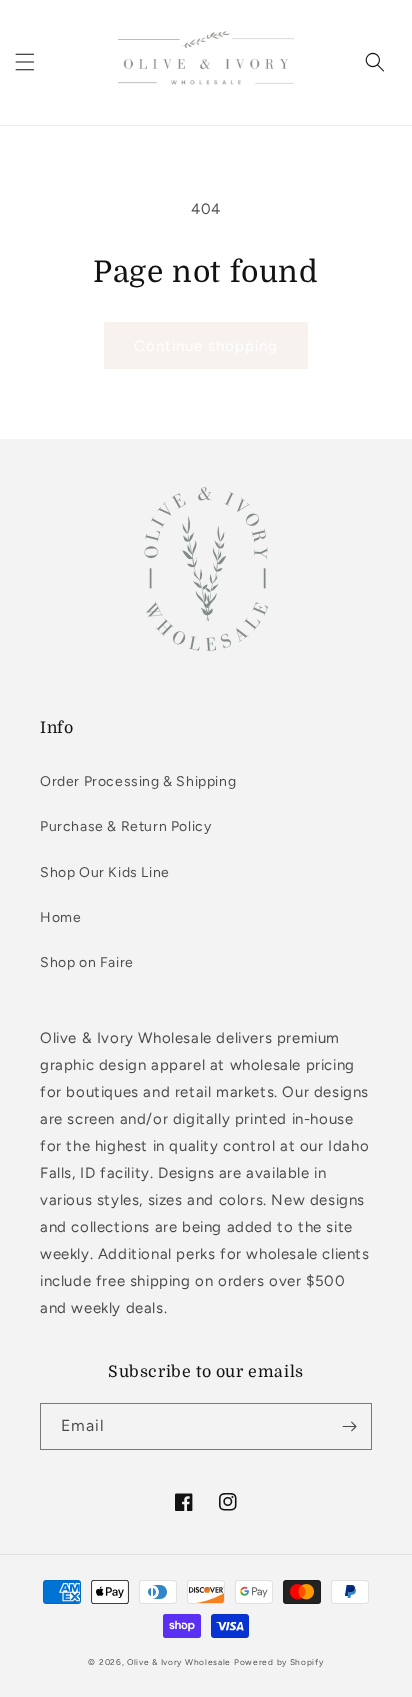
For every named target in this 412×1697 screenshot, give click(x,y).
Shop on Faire (87, 962)
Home (60, 917)
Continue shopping (206, 346)
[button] (25, 62)
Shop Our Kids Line (105, 872)
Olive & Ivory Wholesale (179, 1662)
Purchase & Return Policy (125, 826)
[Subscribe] (349, 1426)
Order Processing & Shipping (138, 781)
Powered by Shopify (279, 1662)
